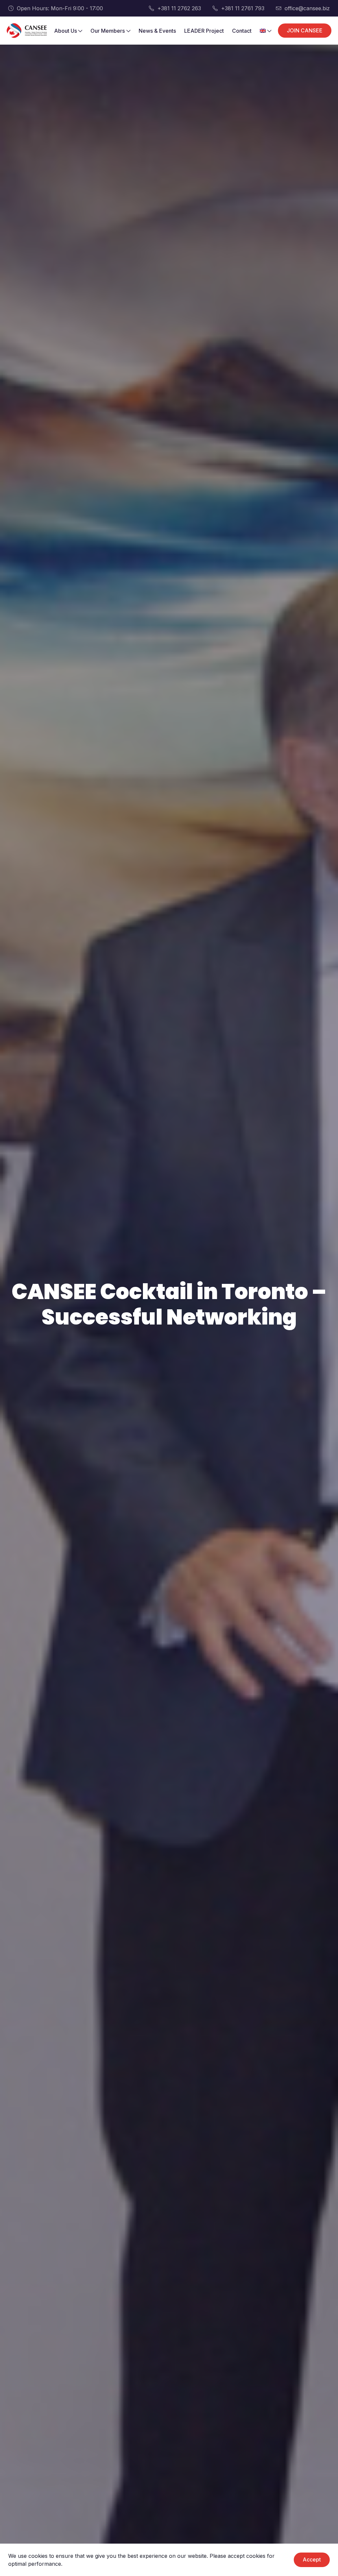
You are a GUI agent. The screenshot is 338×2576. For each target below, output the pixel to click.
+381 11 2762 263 (179, 8)
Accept (312, 2559)
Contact (242, 31)
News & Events (157, 31)
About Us (66, 31)
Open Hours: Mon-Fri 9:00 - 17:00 (60, 8)
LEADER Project (204, 31)
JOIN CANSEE (305, 30)
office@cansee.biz (307, 8)
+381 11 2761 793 (243, 8)
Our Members (108, 31)
